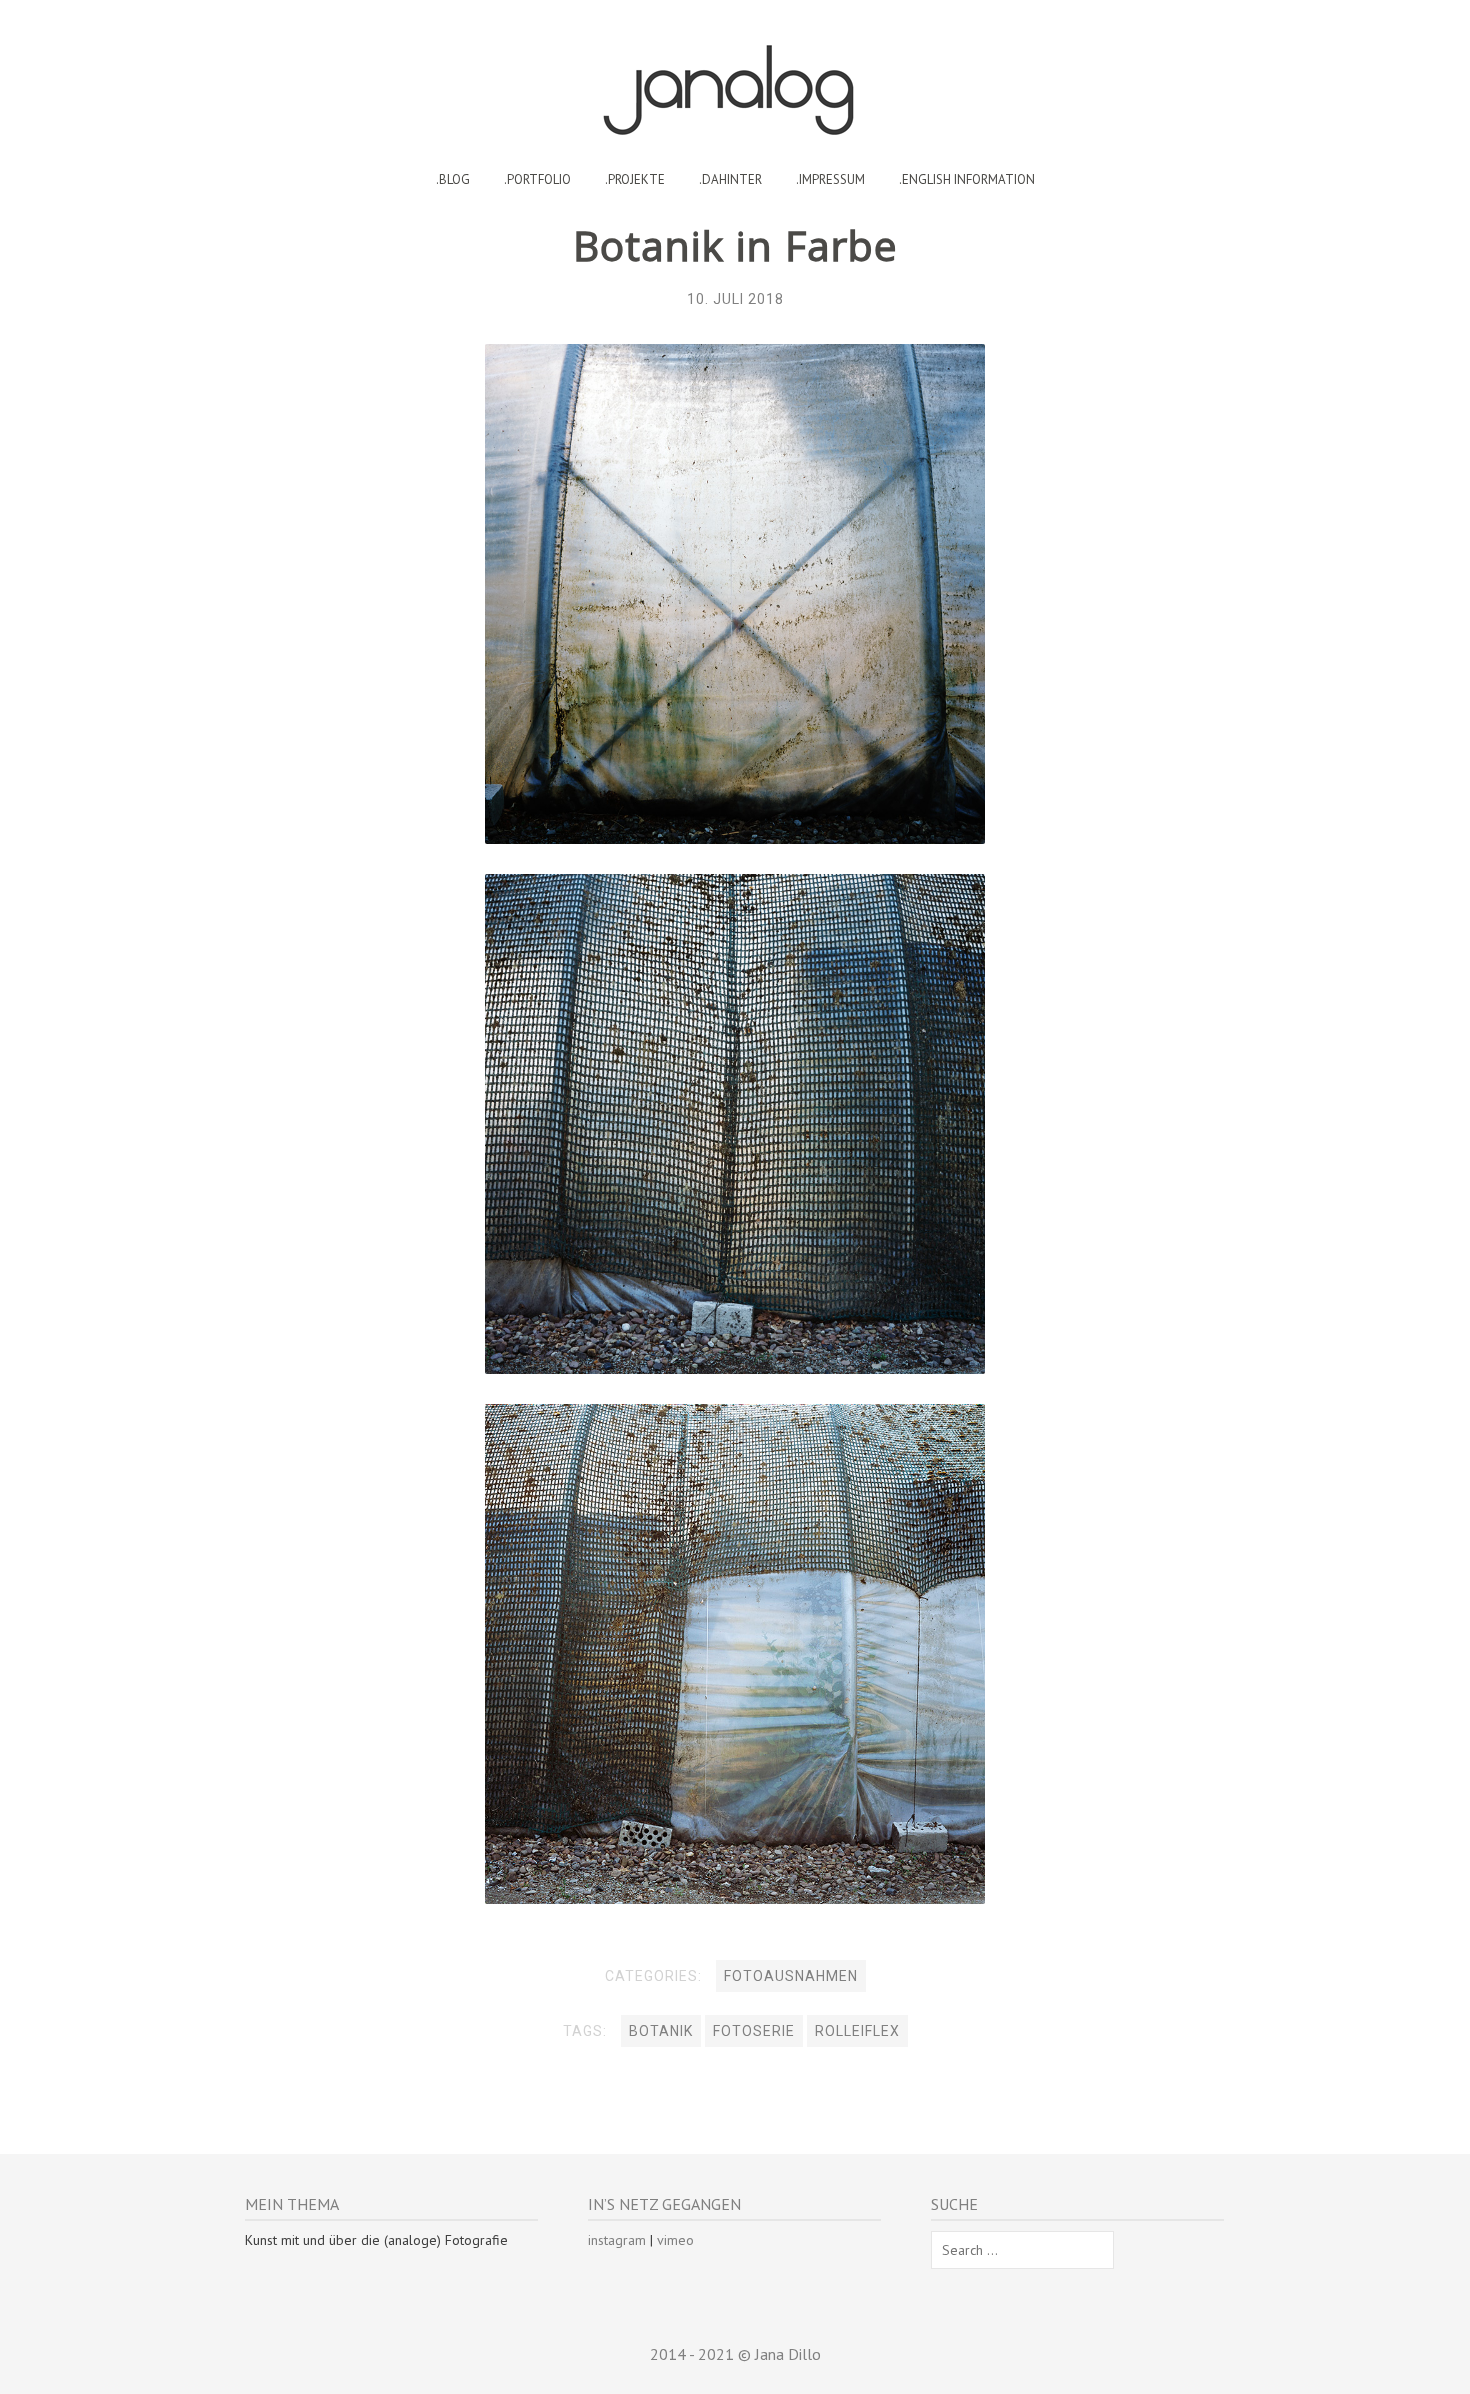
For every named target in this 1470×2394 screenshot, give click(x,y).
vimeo (675, 2240)
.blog (453, 179)
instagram (617, 2240)
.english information (967, 179)
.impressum (830, 179)
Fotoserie (754, 2031)
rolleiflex (857, 2031)
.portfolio (537, 179)
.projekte (635, 179)
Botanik (661, 2031)
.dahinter (730, 179)
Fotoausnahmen (791, 1976)
